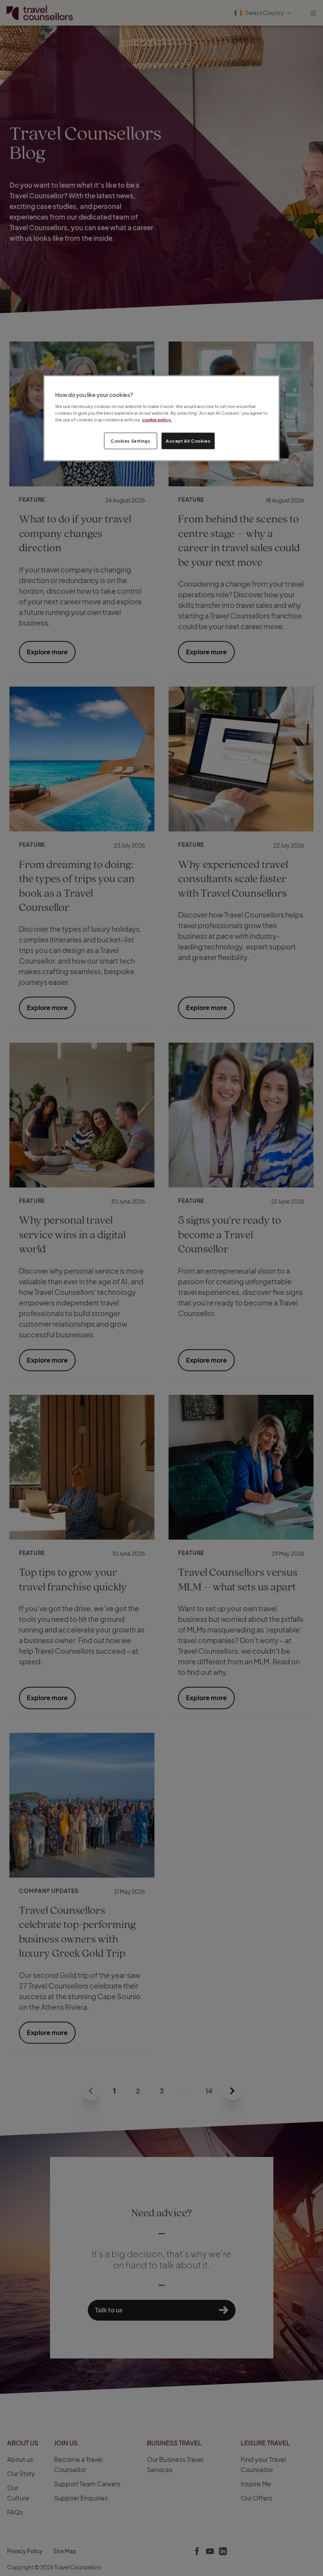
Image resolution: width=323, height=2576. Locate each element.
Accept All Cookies (188, 440)
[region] (161, 418)
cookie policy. (157, 419)
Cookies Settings (130, 440)
